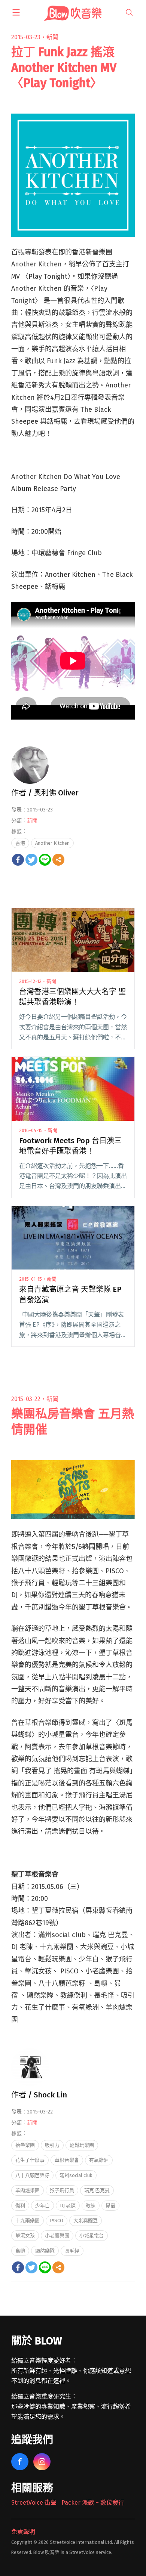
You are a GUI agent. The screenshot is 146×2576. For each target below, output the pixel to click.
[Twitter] (31, 860)
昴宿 (110, 2206)
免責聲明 (23, 2532)
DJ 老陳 (68, 2206)
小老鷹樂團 (57, 2235)
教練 (91, 2206)
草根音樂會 (67, 2160)
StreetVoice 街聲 (34, 2503)
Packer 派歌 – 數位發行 (93, 2503)
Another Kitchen (52, 843)
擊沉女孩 (25, 2235)
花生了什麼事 (30, 2160)
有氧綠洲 (99, 2160)
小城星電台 (92, 2235)
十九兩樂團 (28, 2221)
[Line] (45, 860)
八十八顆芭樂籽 (32, 2175)
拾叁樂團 (25, 2145)
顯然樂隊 (45, 2251)
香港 (20, 843)
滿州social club (76, 2175)
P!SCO (57, 2221)
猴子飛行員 (62, 2190)
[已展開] (16, 12)
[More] (58, 860)
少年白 (42, 2206)
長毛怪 (72, 2251)
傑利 (20, 2206)
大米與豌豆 (86, 2221)
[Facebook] (18, 860)
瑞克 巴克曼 (97, 2190)
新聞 (52, 37)
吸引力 (52, 2145)
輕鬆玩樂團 (82, 2145)
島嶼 (20, 2251)
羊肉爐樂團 (28, 2190)
